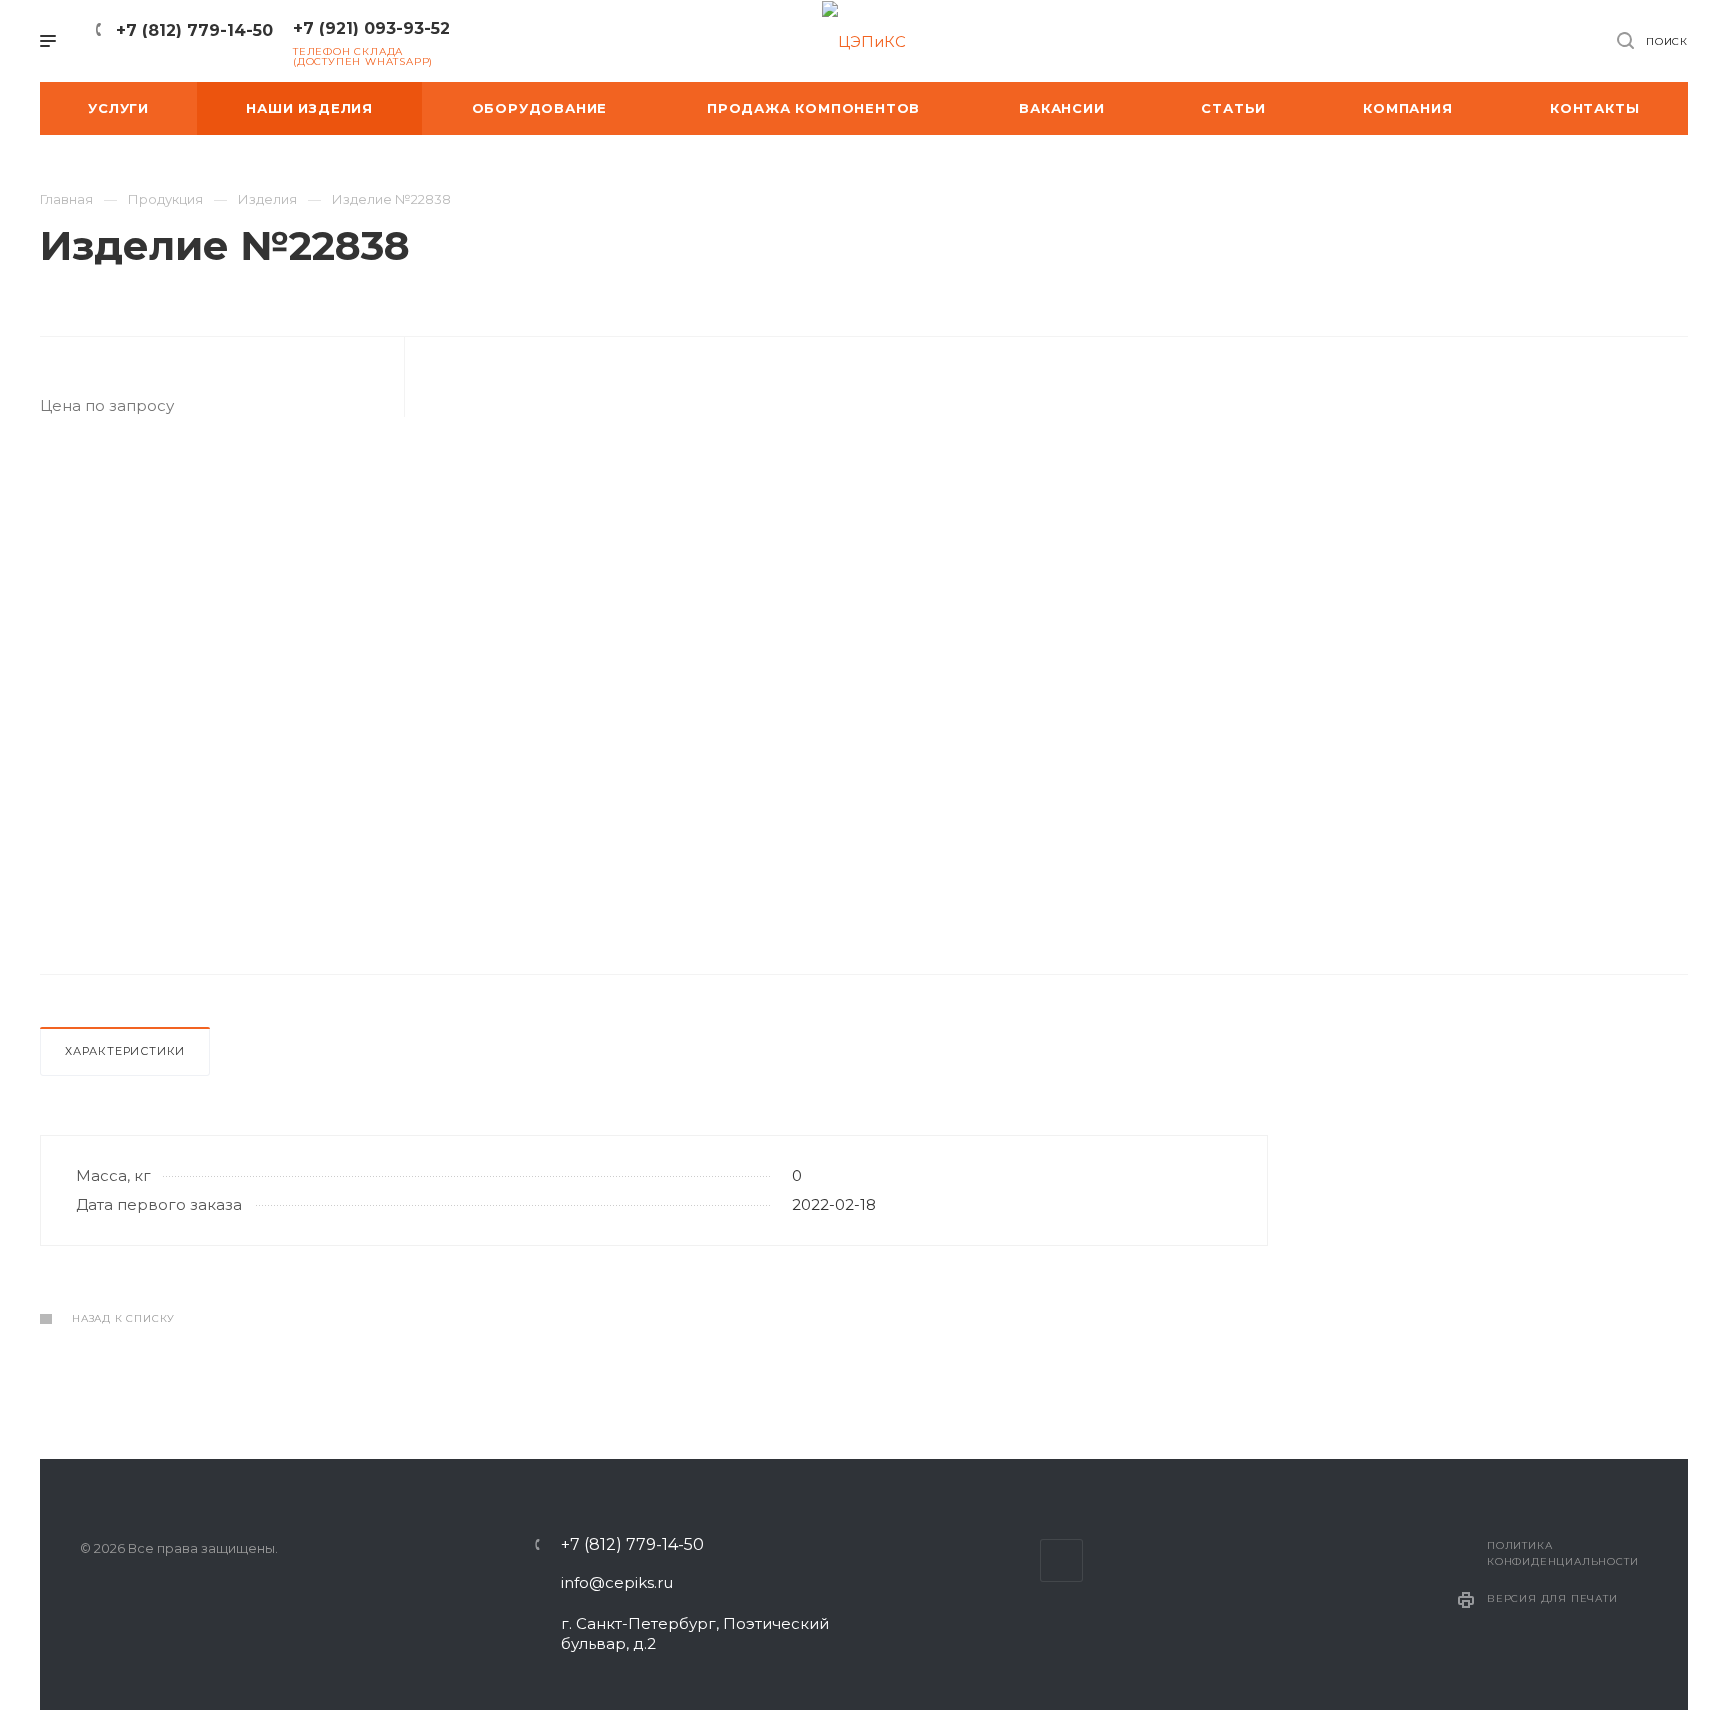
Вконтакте (1061, 1560)
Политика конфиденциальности (1562, 1553)
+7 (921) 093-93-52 (371, 28)
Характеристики (125, 1051)
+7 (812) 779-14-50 (194, 30)
